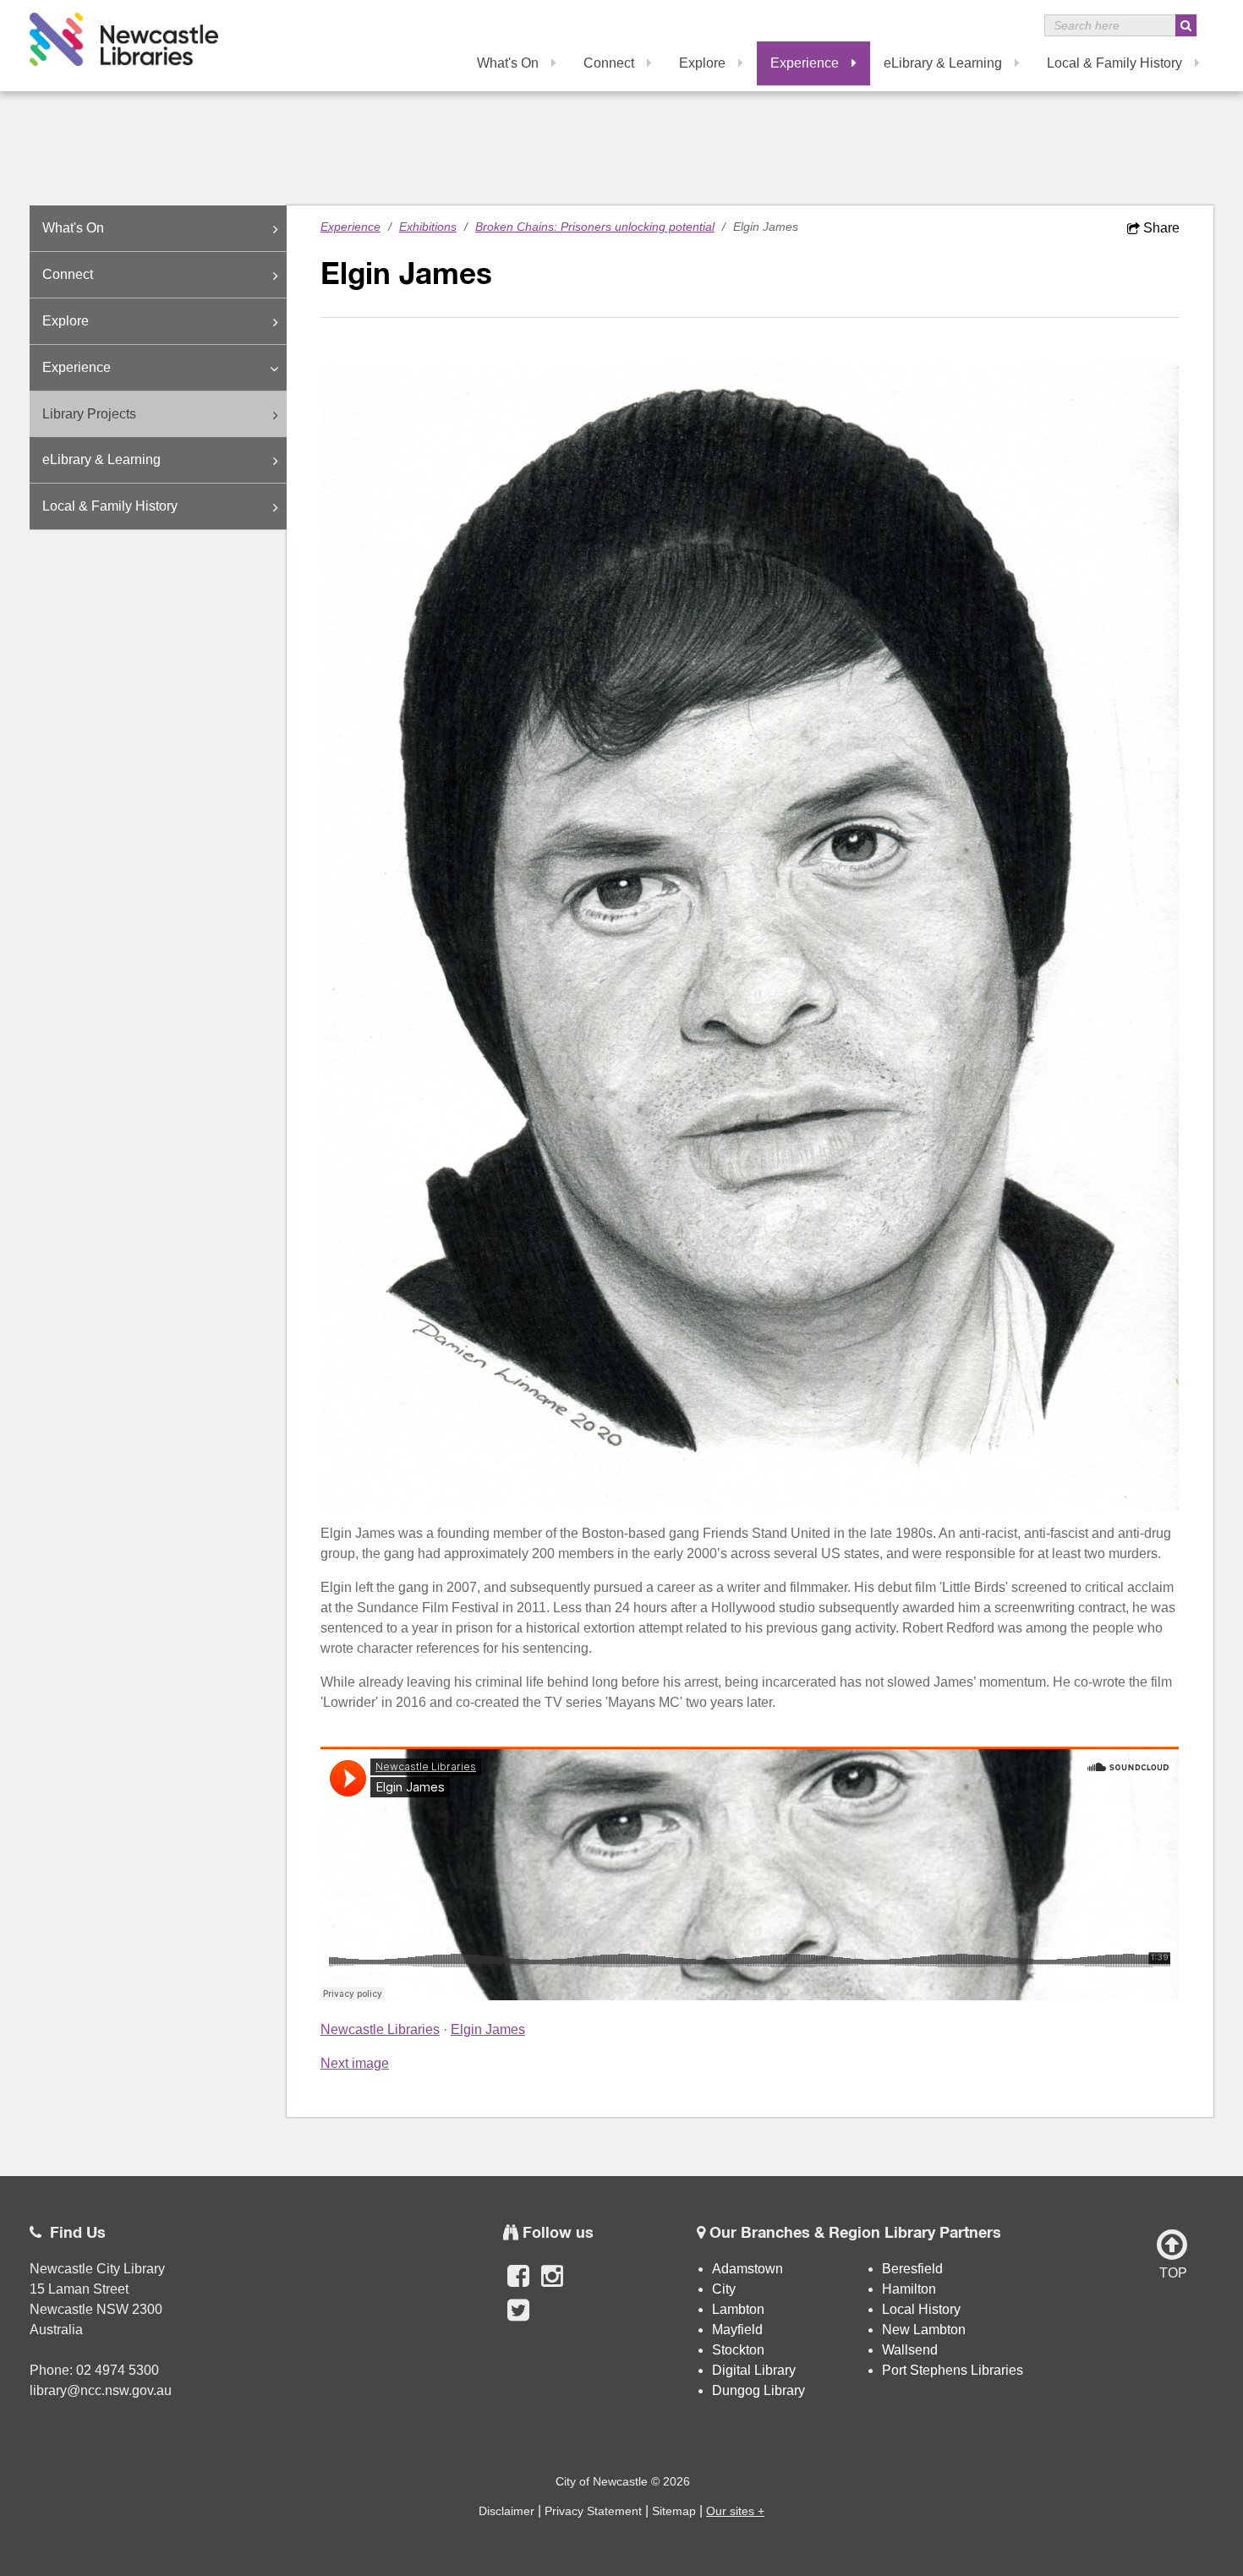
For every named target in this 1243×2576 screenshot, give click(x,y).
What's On (508, 63)
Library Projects (89, 414)
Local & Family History (1114, 63)
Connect (609, 63)
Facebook (518, 2285)
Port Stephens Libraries (954, 2370)
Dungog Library (758, 2390)
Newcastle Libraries (380, 2029)
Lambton (738, 2309)
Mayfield (737, 2330)
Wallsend (910, 2350)
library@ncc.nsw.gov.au (101, 2390)
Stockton (738, 2350)
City (724, 2289)
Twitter (518, 2319)
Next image (355, 2063)
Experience (805, 63)
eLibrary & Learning (943, 63)
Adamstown (747, 2269)
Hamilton (909, 2289)
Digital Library (754, 2370)
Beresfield (912, 2269)
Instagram (552, 2285)
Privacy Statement (593, 2511)
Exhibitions (428, 227)
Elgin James (488, 2029)
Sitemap (674, 2511)
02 (85, 2370)
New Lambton (924, 2330)
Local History (921, 2309)
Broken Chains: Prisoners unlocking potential (595, 227)
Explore (702, 63)
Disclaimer (507, 2511)
